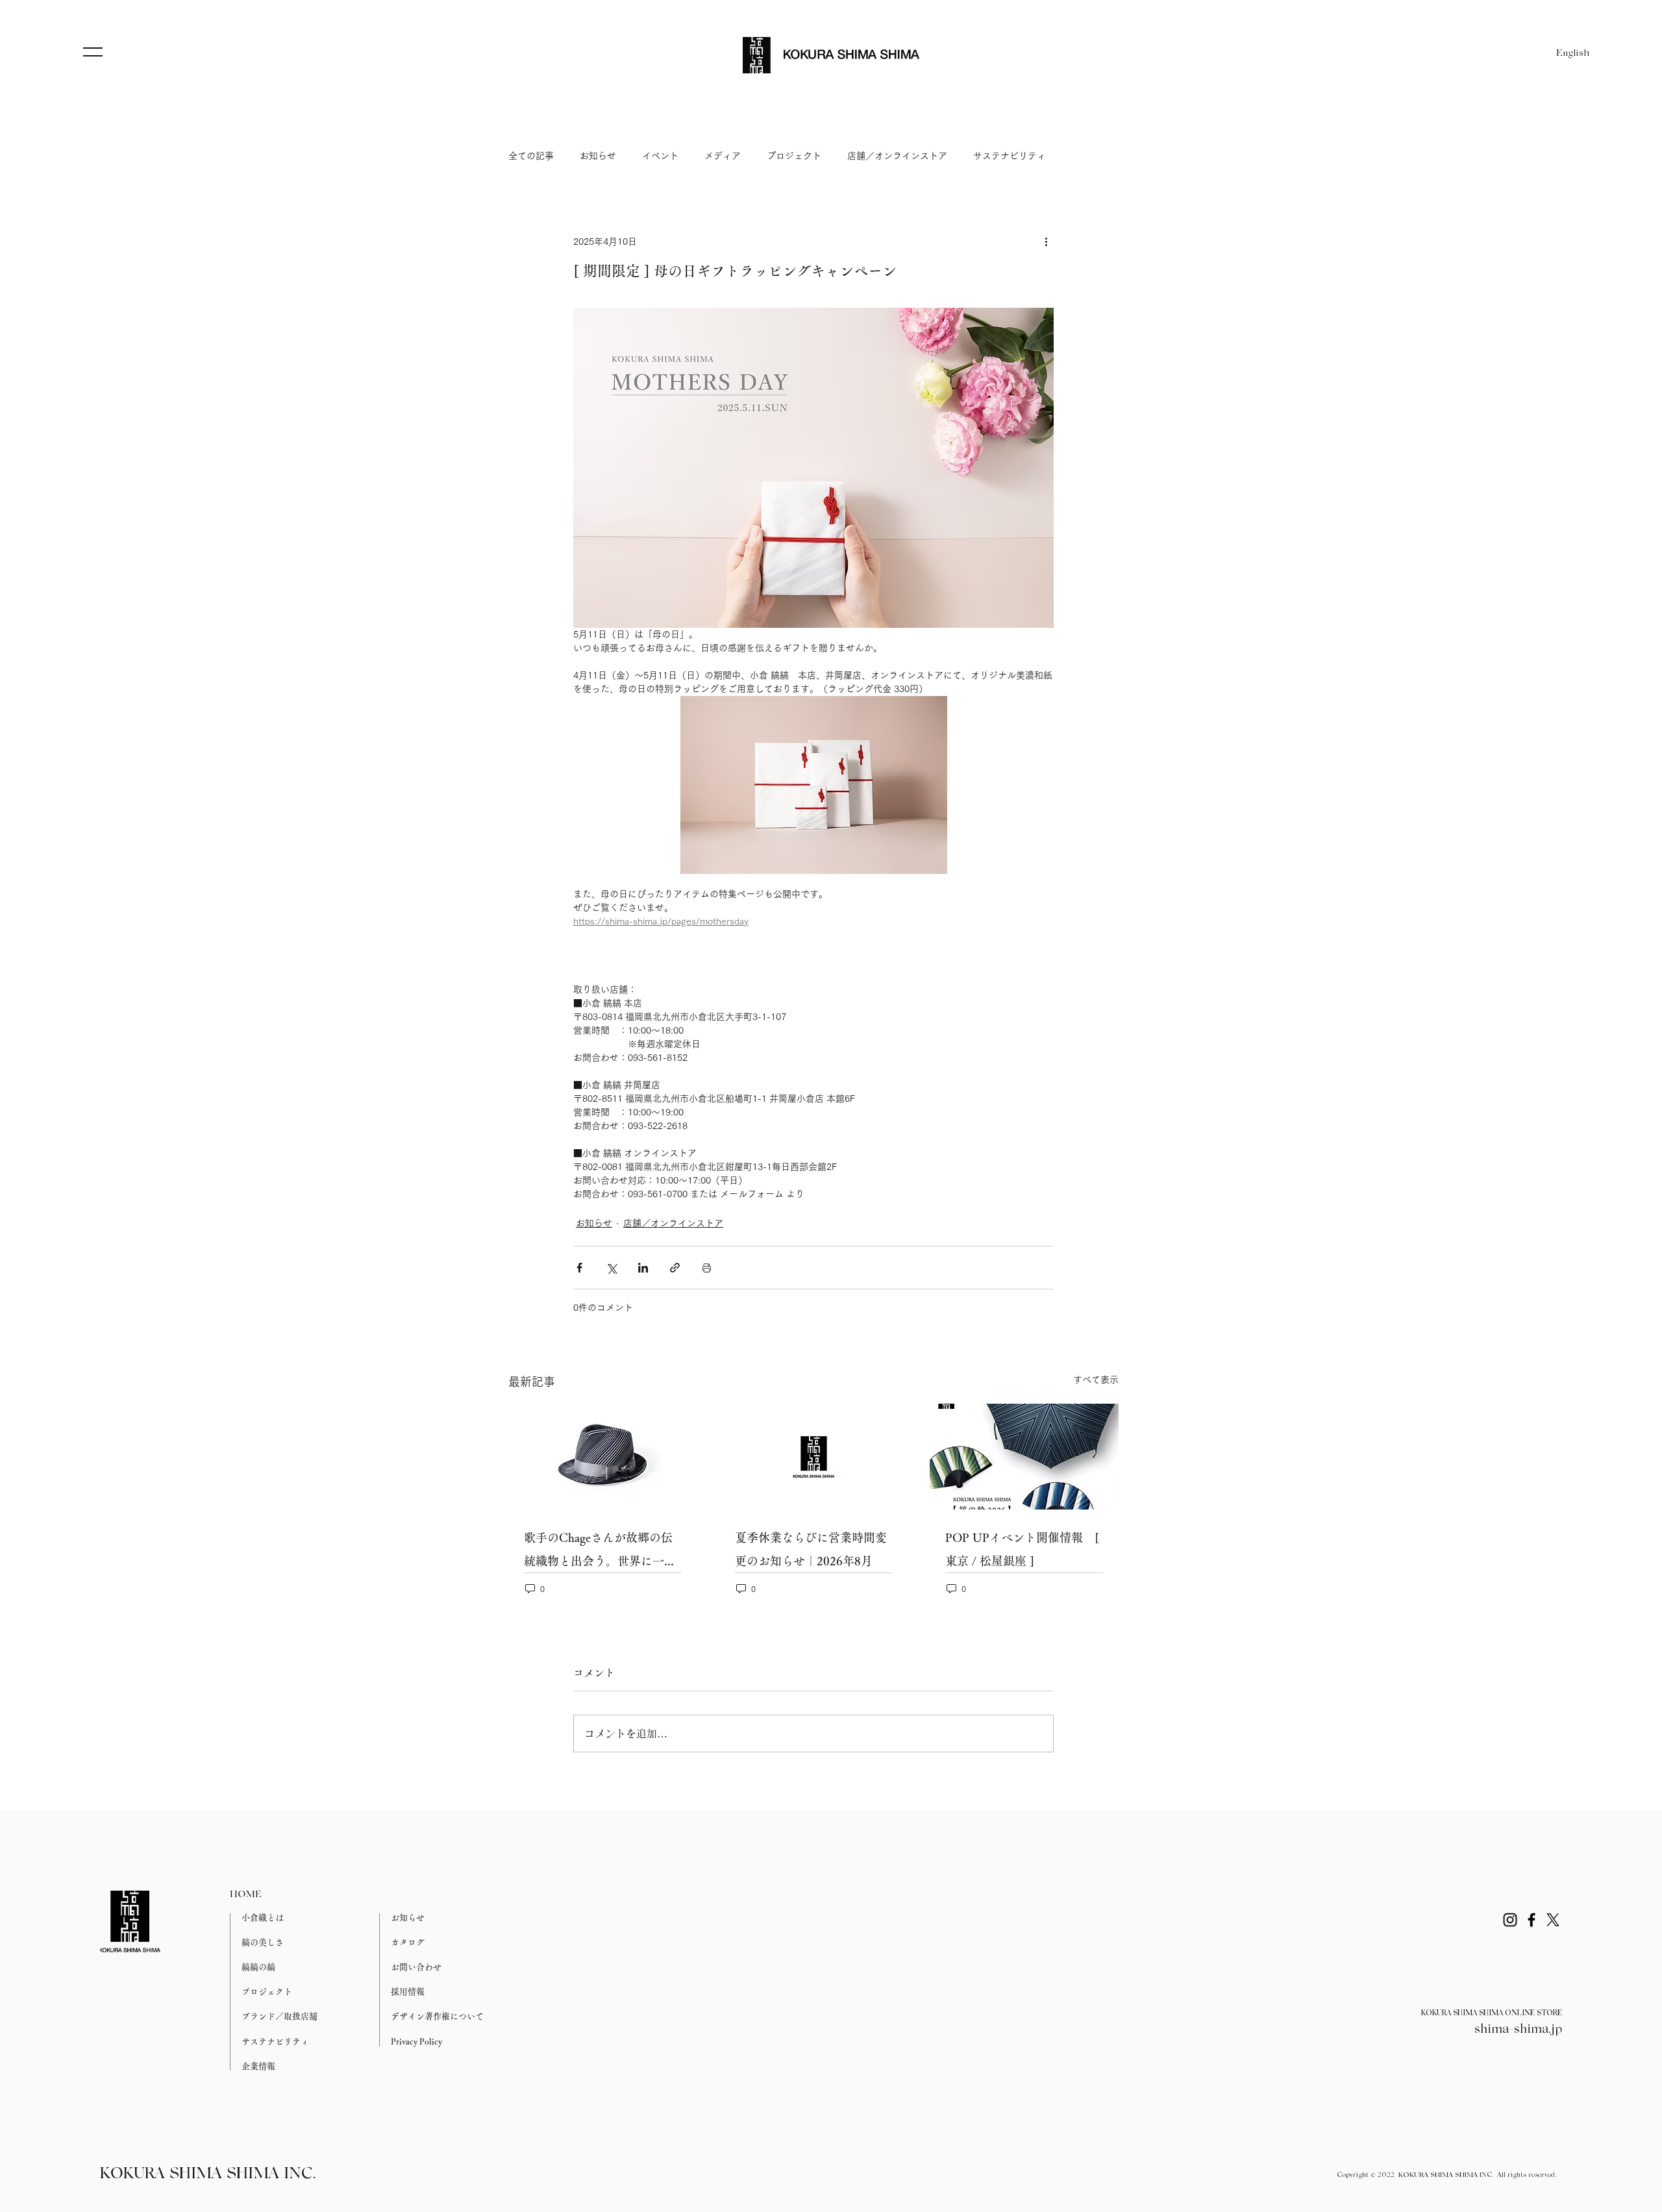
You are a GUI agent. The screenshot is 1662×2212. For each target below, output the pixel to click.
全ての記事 (531, 156)
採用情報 (408, 1992)
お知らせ (598, 156)
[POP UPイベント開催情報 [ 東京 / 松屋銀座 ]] (1024, 1457)
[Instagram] (1510, 1920)
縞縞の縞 (258, 1967)
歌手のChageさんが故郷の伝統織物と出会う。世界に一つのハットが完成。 (600, 1552)
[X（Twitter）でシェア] (611, 1268)
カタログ (408, 1942)
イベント (660, 156)
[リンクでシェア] (675, 1268)
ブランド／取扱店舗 (279, 2016)
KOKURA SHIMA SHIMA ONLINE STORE (1492, 2013)
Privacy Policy (416, 2042)
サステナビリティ (1010, 156)
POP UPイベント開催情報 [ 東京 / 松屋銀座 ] (1022, 1549)
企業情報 (258, 2066)
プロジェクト (794, 156)
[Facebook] (1532, 1920)
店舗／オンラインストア (897, 156)
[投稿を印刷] (707, 1268)
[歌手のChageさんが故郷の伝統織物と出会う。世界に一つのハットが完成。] (603, 1457)
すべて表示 (1096, 1380)
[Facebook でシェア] (579, 1268)
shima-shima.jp (1518, 2030)
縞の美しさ (263, 1942)
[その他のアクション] (1046, 242)
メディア (723, 156)
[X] (1553, 1920)
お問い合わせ (416, 1967)
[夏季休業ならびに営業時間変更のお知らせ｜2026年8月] (814, 1457)
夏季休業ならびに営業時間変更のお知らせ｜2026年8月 (811, 1549)
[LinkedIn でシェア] (643, 1268)
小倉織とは (263, 1918)
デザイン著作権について (437, 2016)
